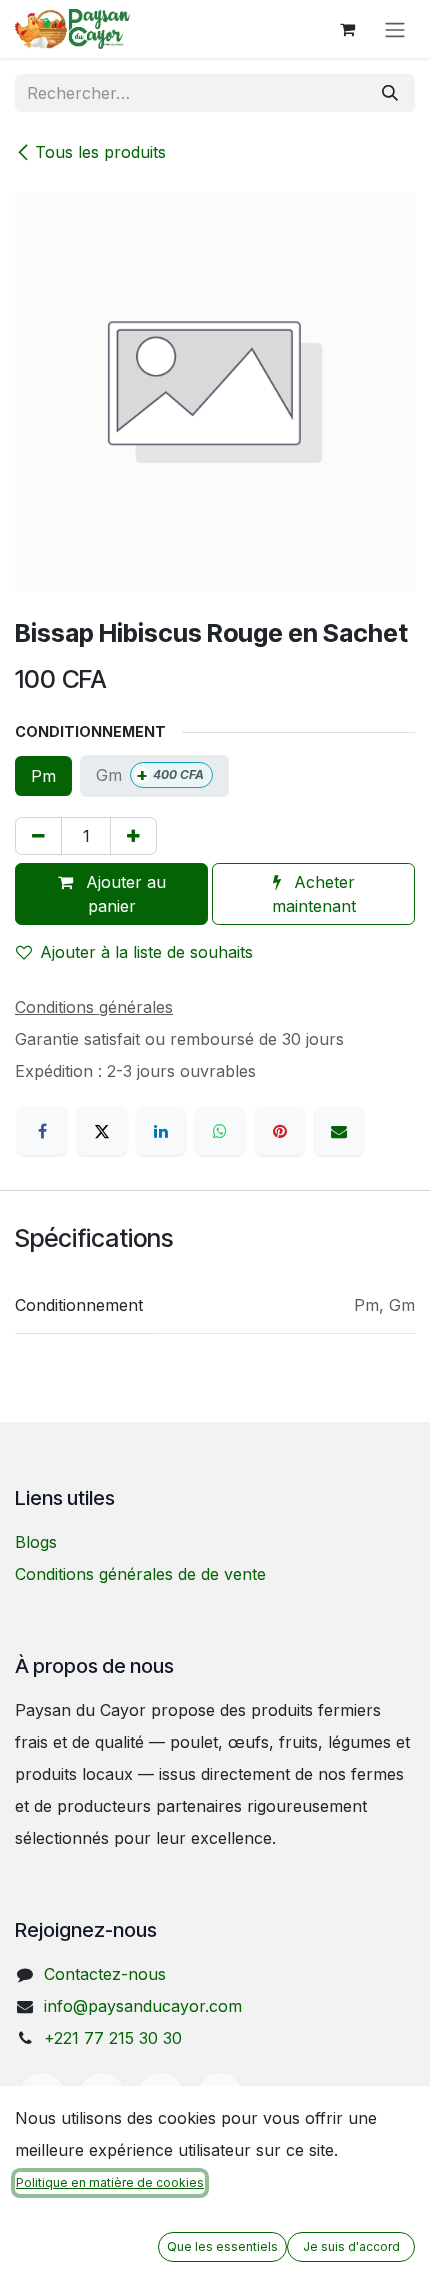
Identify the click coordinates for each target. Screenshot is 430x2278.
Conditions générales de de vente (140, 1574)
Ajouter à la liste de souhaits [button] (146, 952)
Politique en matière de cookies (110, 2182)
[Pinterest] (280, 1131)
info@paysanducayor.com (143, 2006)
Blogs (36, 1542)
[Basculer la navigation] (395, 29)
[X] (102, 1131)
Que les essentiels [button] (222, 2246)
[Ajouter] (133, 836)
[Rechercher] (390, 93)
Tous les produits (100, 152)
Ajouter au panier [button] (123, 894)
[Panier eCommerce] (347, 29)
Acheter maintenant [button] (314, 894)
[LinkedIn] (161, 1131)
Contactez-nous (105, 1974)
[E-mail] (339, 1131)
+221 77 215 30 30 (113, 2038)
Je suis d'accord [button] (351, 2246)
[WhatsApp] (220, 1131)
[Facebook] (42, 1131)
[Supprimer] (38, 836)
